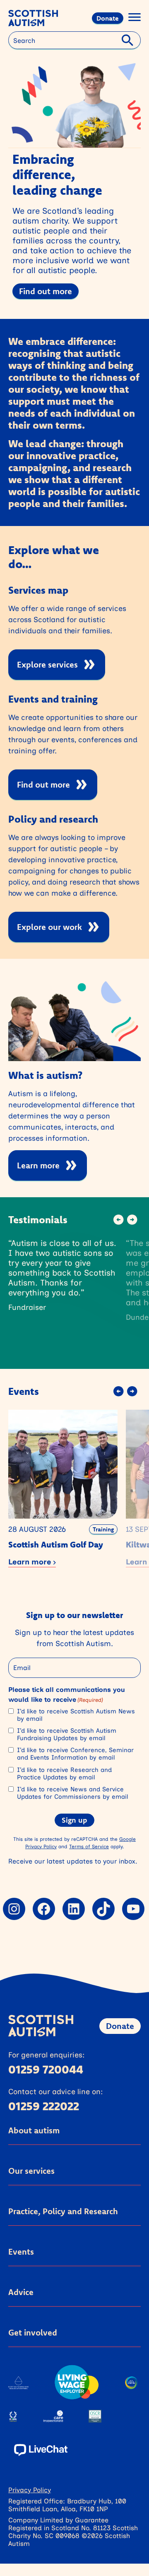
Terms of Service (89, 1846)
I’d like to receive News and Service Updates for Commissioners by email (72, 1793)
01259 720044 (46, 2069)
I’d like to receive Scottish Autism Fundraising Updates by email (67, 1734)
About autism (34, 2130)
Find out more (46, 291)
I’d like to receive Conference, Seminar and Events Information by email (75, 1754)
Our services (31, 2171)
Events (21, 2252)
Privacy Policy (30, 2490)
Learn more (38, 1165)
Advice (21, 2292)
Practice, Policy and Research (63, 2211)
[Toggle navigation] (135, 18)
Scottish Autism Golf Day (56, 1544)
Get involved (33, 2332)
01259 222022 (44, 2106)
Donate (108, 18)
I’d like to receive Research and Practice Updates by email (64, 1774)
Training (103, 1529)
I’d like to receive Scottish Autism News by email (76, 1715)
